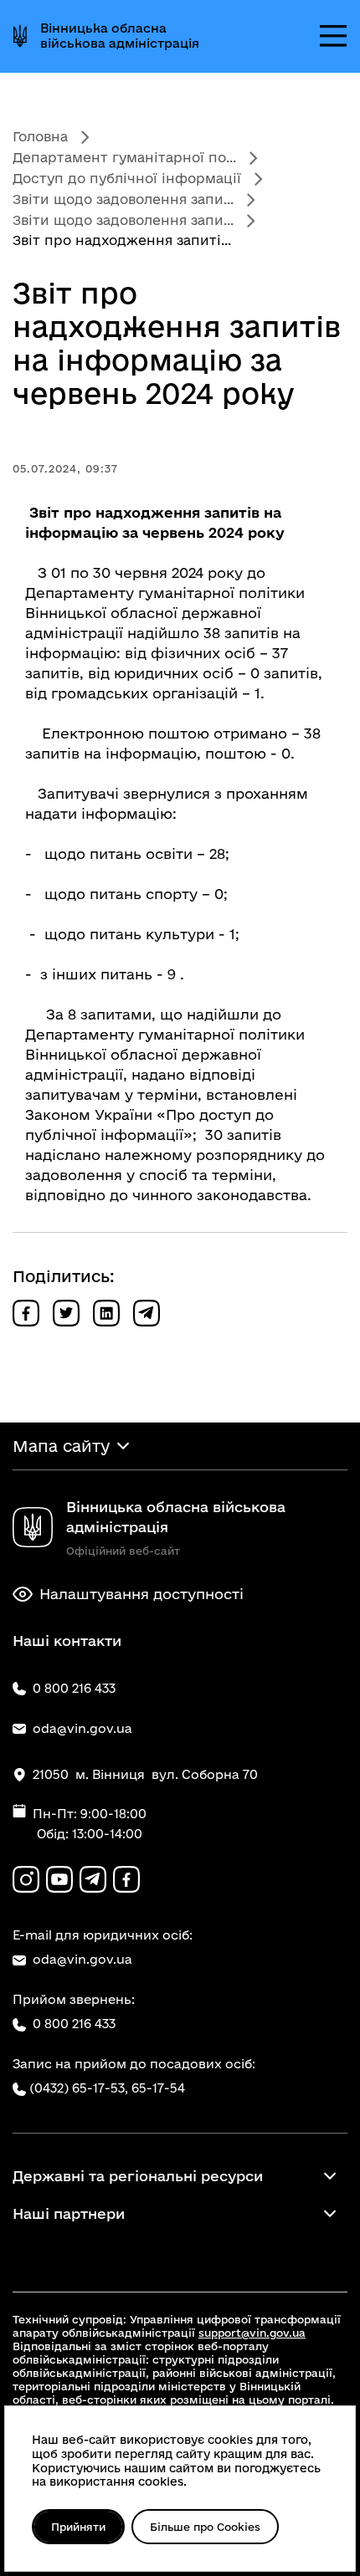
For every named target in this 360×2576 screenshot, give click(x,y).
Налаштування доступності (141, 1594)
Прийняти (78, 2527)
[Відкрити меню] (333, 36)
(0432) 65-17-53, (79, 2088)
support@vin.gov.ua (252, 2333)
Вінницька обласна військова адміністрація (120, 36)
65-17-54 (158, 2088)
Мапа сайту (61, 1446)
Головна (40, 136)
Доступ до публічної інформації (127, 178)
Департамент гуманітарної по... (124, 157)
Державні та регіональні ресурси (138, 2176)
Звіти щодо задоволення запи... (123, 199)
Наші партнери (69, 2213)
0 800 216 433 (74, 2024)
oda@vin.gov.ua (82, 1959)
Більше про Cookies (205, 2527)
